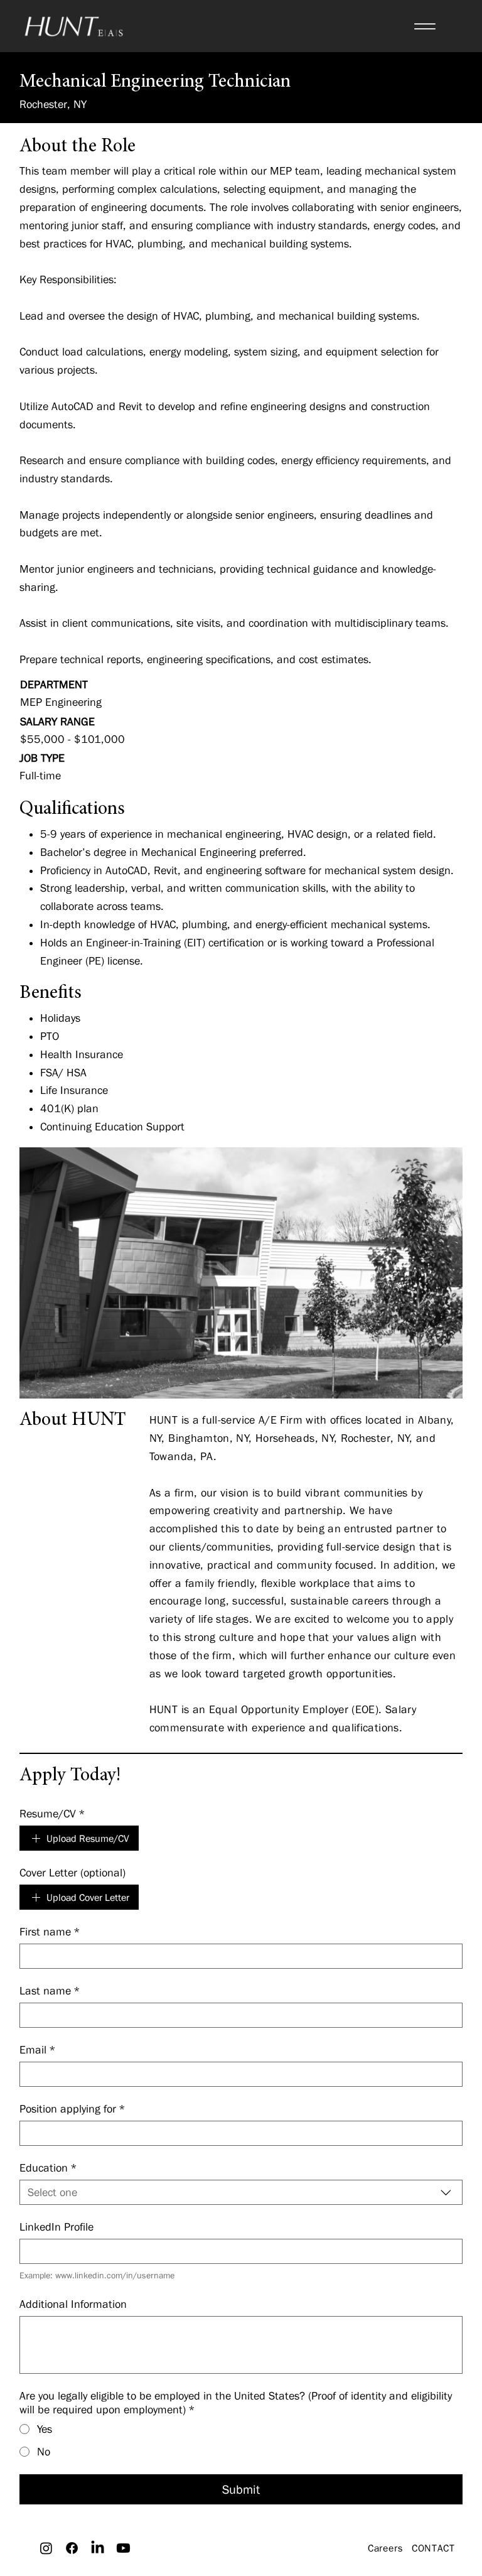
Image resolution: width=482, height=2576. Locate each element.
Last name (50, 1991)
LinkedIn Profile (56, 2227)
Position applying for (72, 2109)
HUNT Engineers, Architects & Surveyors (241, 2562)
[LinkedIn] (98, 2548)
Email (38, 2050)
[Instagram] (46, 2548)
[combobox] (241, 2192)
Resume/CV (52, 1814)
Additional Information (73, 2304)
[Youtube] (123, 2548)
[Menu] (425, 26)
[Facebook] (72, 2548)
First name (50, 1932)
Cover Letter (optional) (72, 1873)
